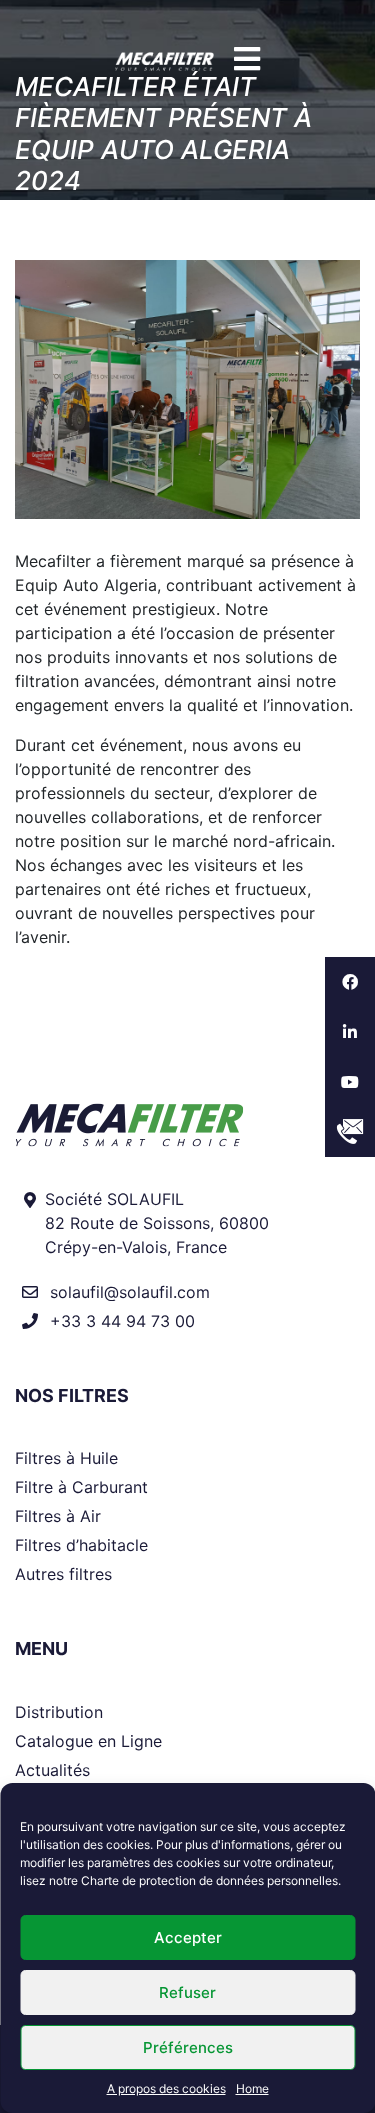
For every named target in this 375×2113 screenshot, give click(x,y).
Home (252, 2088)
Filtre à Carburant (81, 1487)
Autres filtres (63, 1574)
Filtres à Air (58, 1516)
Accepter (188, 1937)
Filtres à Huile (66, 1458)
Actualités (52, 1770)
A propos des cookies (166, 2088)
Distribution (59, 1712)
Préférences (188, 2047)
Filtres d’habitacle (81, 1545)
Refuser (187, 1992)
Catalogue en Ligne (88, 1741)
